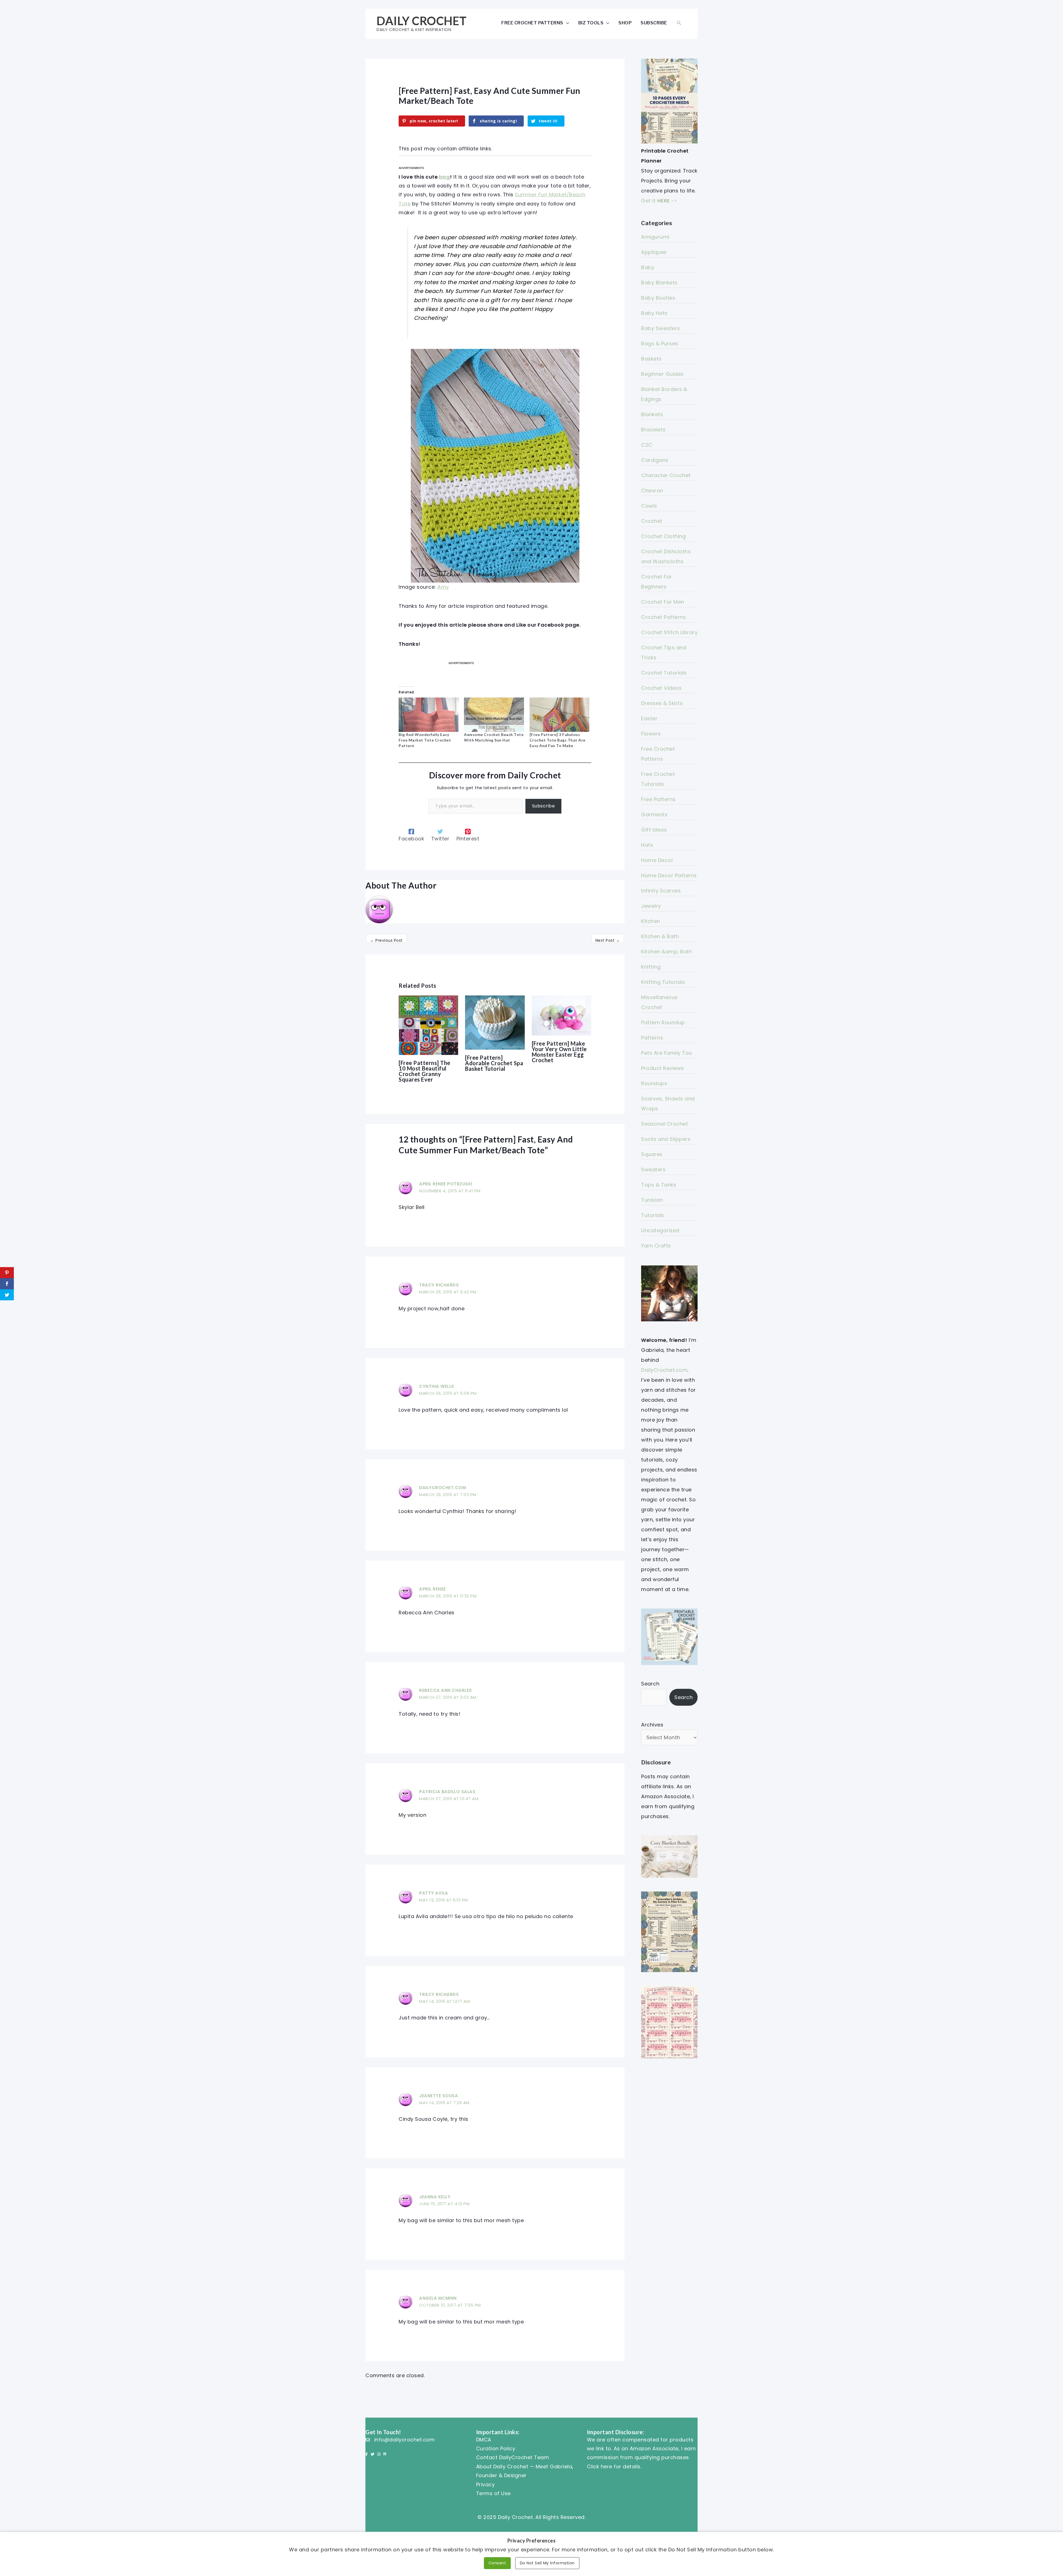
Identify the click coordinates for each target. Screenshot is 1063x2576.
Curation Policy (496, 2448)
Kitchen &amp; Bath (667, 952)
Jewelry (651, 906)
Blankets (652, 414)
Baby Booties (658, 298)
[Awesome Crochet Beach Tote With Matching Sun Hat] (494, 715)
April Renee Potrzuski (446, 1184)
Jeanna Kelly (435, 2197)
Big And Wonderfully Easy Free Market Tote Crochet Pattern (425, 740)
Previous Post (386, 940)
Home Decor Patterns (669, 875)
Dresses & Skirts (662, 703)
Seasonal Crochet (665, 1124)
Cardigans (655, 460)
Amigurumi (655, 237)
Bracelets (653, 430)
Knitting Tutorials (663, 982)
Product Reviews (663, 1068)
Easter (649, 718)
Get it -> (659, 201)
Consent (497, 2563)
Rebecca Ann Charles (446, 1690)
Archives (652, 1725)
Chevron (652, 491)
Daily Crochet (422, 21)
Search (650, 1684)
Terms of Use (493, 2493)
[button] (679, 23)
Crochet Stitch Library (669, 632)
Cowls (649, 506)
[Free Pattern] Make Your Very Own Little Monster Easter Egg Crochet (559, 1052)
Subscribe (654, 23)
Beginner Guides (662, 374)
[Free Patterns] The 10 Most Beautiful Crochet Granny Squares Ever (425, 1071)
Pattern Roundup (663, 1022)
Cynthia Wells (437, 1386)
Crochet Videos (661, 688)
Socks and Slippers (666, 1139)
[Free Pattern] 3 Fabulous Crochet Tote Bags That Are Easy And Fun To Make (558, 740)
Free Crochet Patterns (532, 23)
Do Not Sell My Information (547, 2563)
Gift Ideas (654, 830)
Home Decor (657, 860)
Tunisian (652, 1200)
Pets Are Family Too (667, 1053)
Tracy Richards (439, 1285)
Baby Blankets (659, 283)
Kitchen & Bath (660, 936)
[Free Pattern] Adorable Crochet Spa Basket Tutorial (494, 1063)
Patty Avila (434, 1893)
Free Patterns (658, 799)
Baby (648, 267)
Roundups (654, 1083)
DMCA (484, 2440)
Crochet (652, 521)
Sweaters (653, 1169)
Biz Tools (591, 23)
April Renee (433, 1589)
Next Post (608, 940)
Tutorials (653, 1215)
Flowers (651, 734)
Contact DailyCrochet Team (513, 2457)
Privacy (486, 2484)
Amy (443, 587)
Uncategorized (660, 1230)
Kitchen (651, 921)
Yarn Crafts (656, 1246)
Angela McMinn (438, 2298)
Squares (652, 1154)
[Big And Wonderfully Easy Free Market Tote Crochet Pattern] (429, 715)
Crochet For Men (663, 602)
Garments (654, 815)
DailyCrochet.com (443, 1488)
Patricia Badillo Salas (447, 1792)
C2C (647, 445)
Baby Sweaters (661, 328)
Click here (600, 2466)
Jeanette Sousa (438, 2096)
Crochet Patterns (663, 617)
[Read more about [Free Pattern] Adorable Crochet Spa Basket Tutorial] (495, 1022)
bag (445, 177)
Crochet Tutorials (664, 673)
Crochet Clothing (663, 536)
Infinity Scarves (661, 891)
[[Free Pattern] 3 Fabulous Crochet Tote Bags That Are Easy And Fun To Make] (559, 715)
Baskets (651, 359)
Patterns (652, 1038)
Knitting (651, 967)
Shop (625, 23)
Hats (647, 845)
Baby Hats (654, 313)
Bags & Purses (660, 343)
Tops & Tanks (659, 1185)
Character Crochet (666, 475)
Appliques (654, 252)
